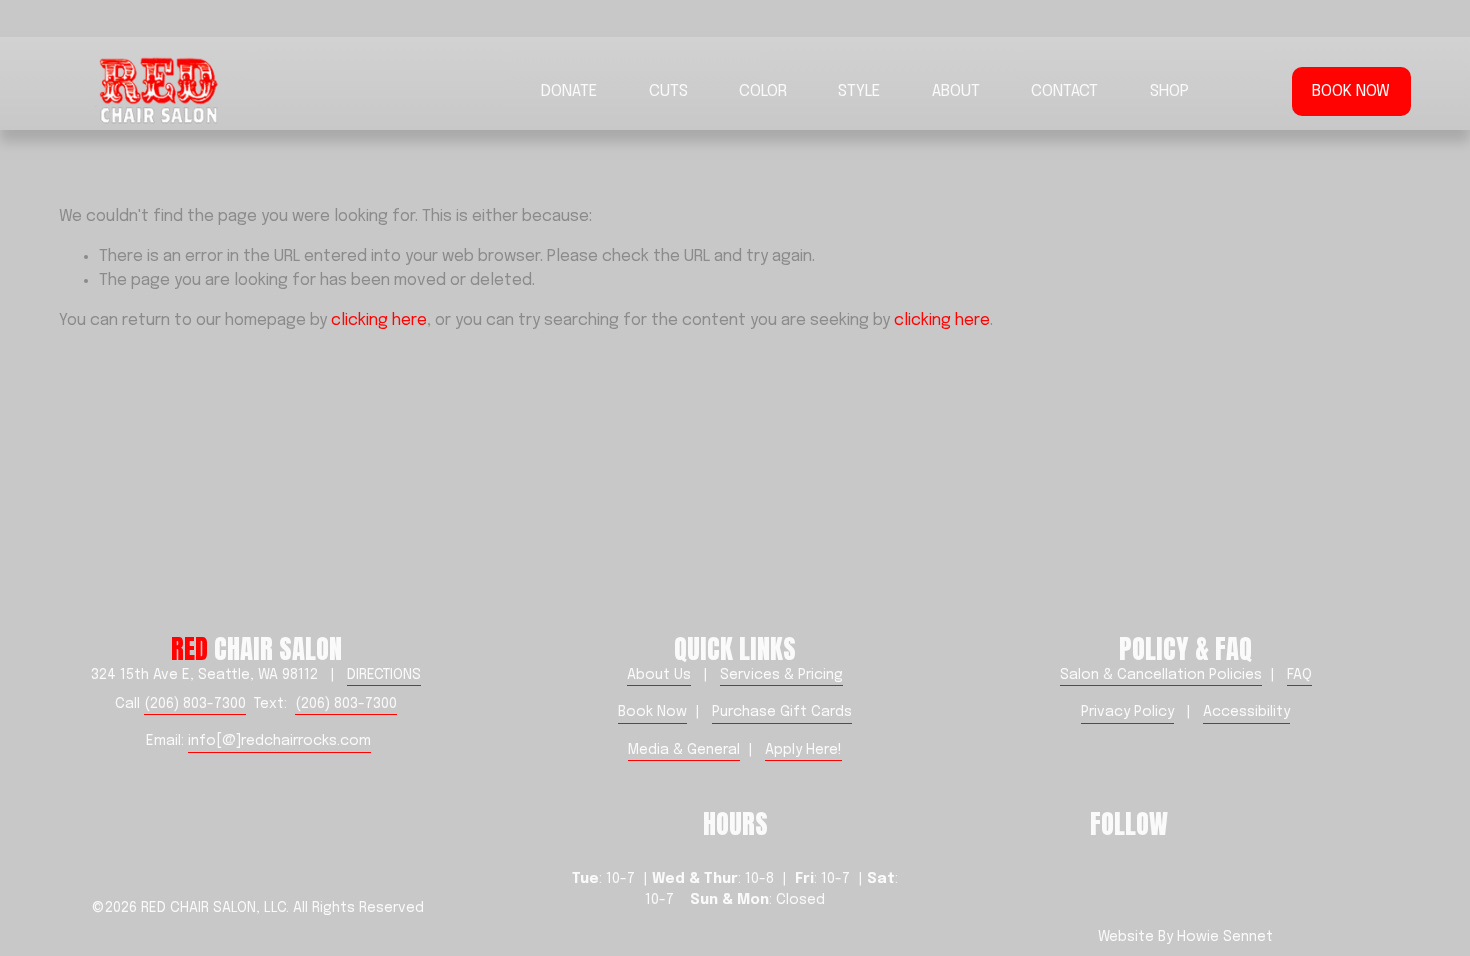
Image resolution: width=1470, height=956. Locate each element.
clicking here (379, 320)
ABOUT (956, 91)
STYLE (859, 91)
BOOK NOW (1351, 91)
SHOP (1169, 91)
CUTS (668, 91)
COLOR (763, 91)
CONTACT (1064, 91)
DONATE (569, 91)
